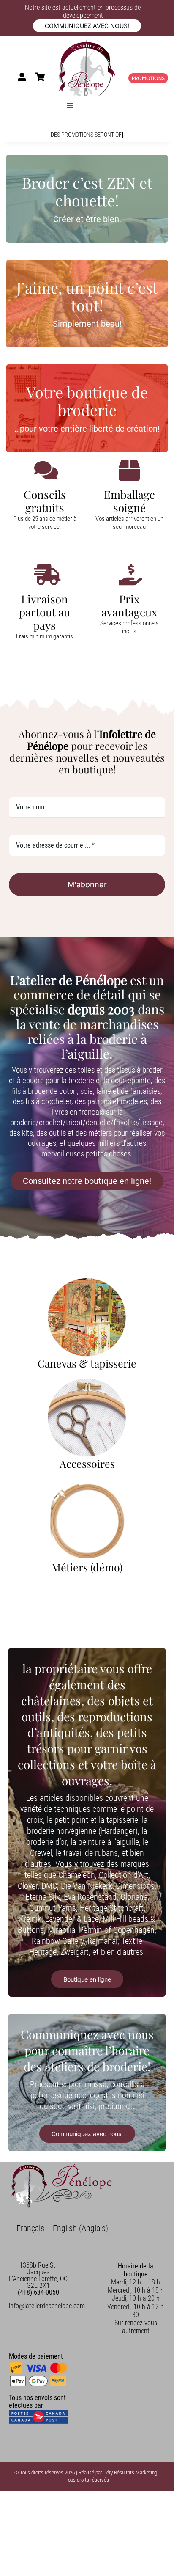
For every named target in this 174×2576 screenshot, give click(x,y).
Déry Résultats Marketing (130, 2473)
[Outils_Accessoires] (87, 1382)
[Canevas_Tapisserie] (87, 1281)
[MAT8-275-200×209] (87, 1482)
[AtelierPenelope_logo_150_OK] (87, 44)
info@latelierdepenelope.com (47, 2306)
